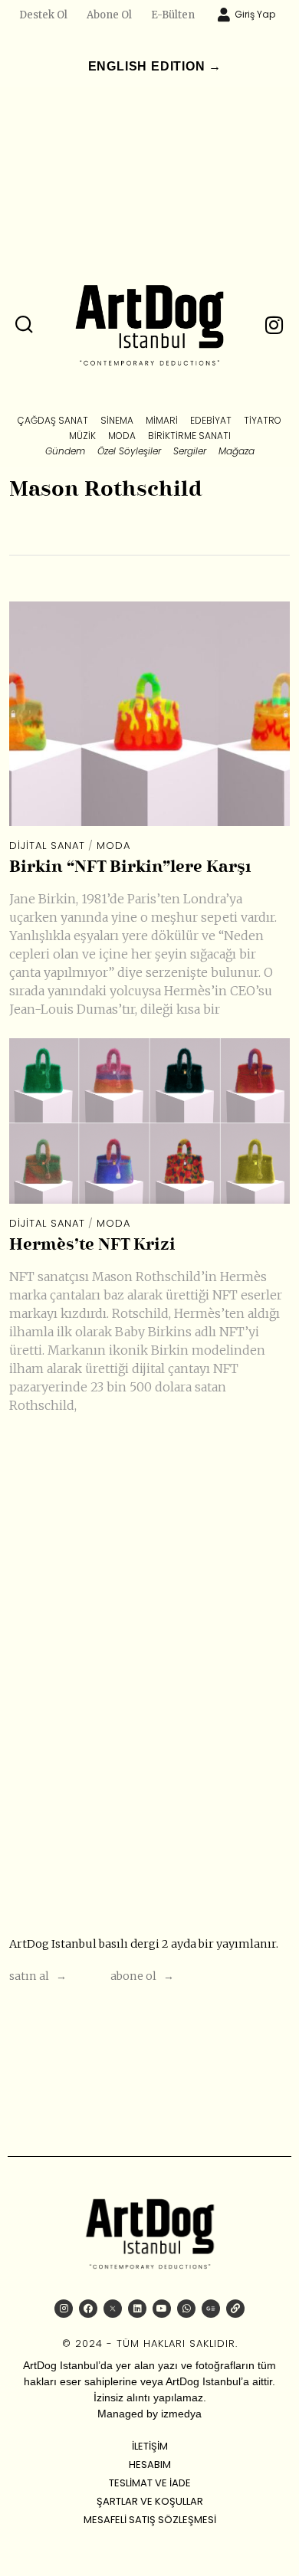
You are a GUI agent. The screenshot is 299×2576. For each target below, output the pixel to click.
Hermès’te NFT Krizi (92, 1245)
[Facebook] (88, 2309)
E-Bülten (173, 15)
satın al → (38, 1976)
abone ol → (142, 1976)
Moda (113, 846)
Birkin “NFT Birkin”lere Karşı (130, 868)
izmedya (181, 2414)
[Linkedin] (137, 2309)
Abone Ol (109, 15)
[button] (25, 325)
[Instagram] (64, 2309)
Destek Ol (43, 15)
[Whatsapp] (186, 2309)
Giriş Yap (255, 14)
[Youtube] (162, 2309)
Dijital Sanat (47, 846)
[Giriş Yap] (224, 15)
